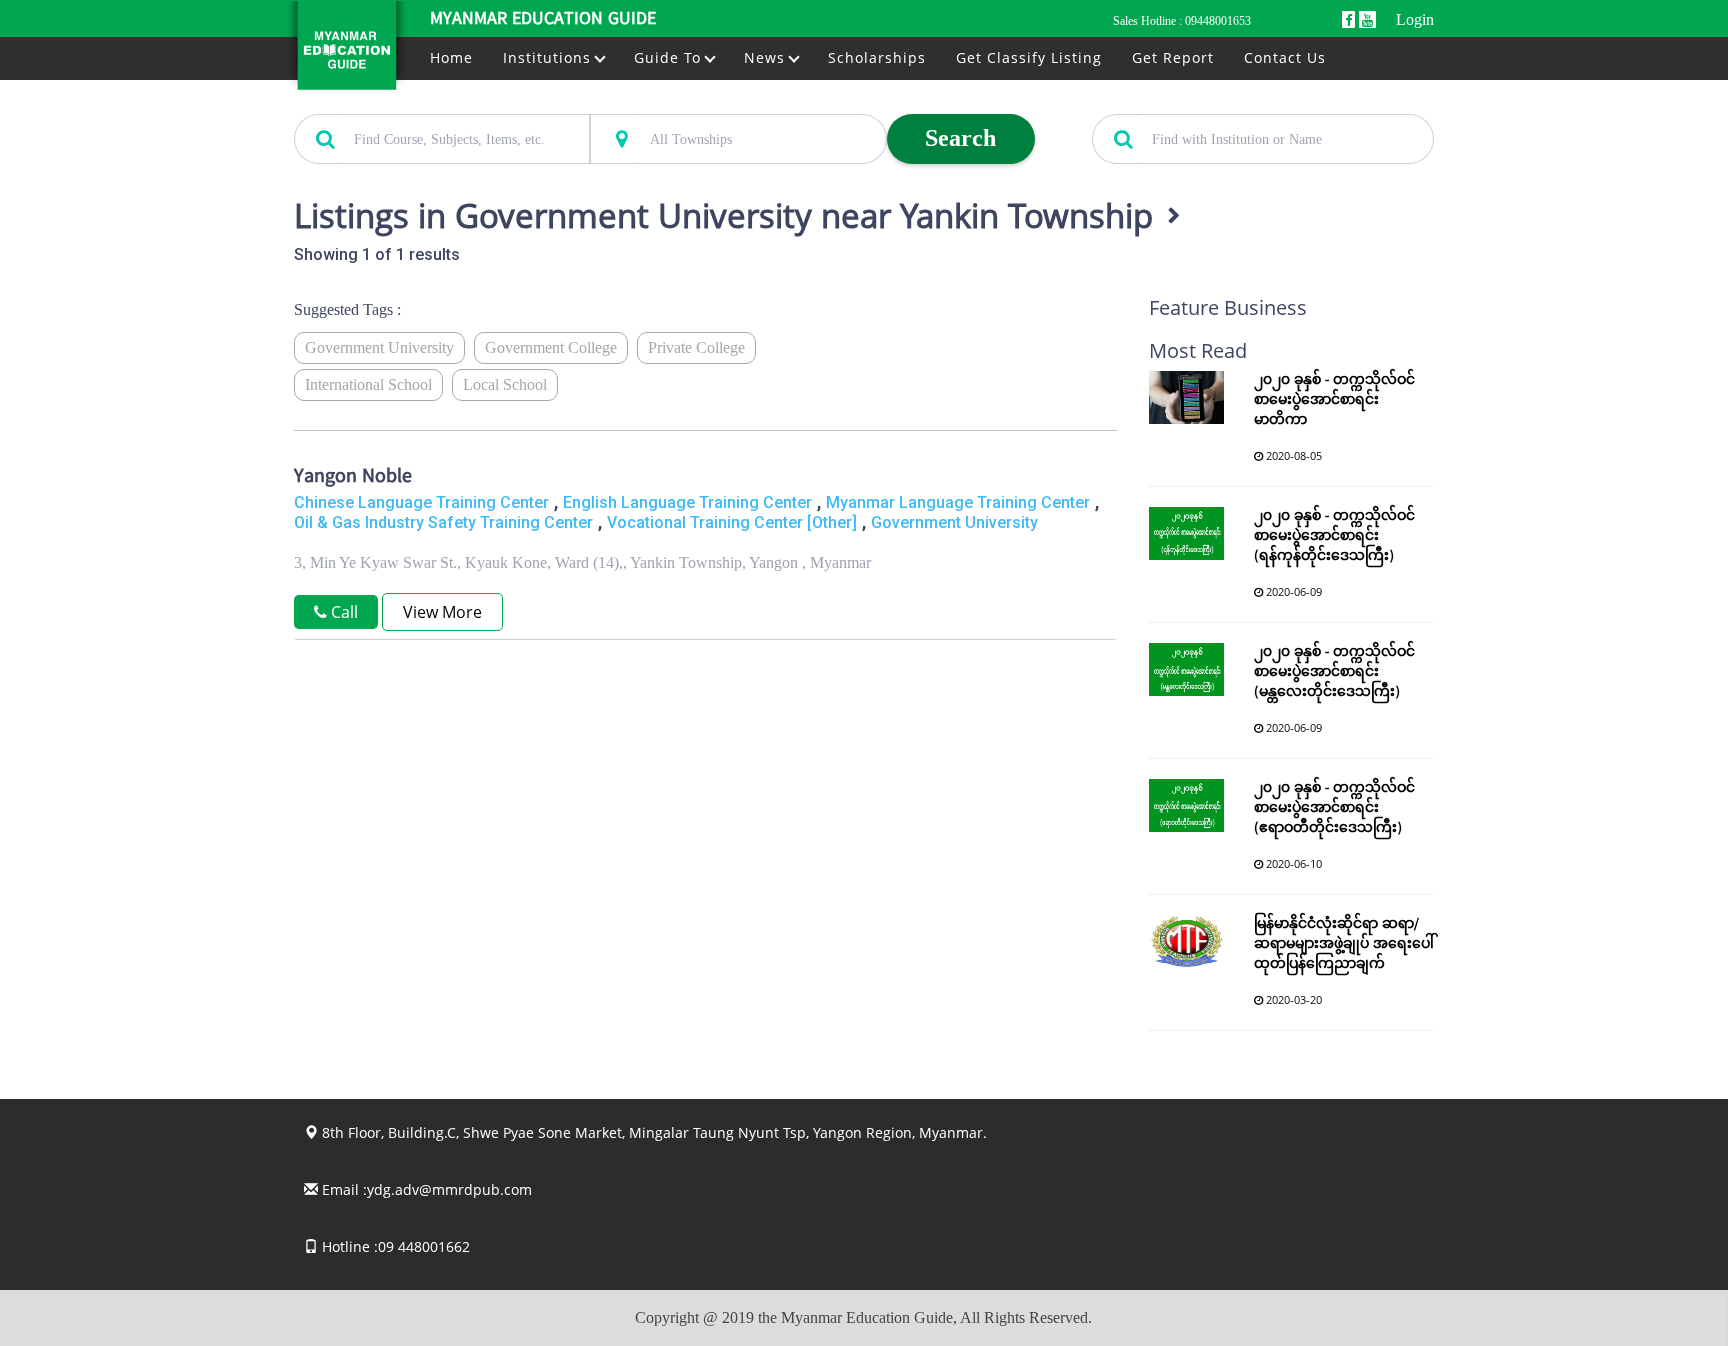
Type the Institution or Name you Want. (1202, 103)
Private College (696, 347)
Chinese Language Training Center (421, 502)
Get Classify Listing (1029, 57)
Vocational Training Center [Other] (732, 522)
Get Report (1173, 57)
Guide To (670, 57)
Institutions (549, 57)
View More (442, 612)
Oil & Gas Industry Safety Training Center (443, 522)
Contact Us (1285, 57)
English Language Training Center (687, 502)
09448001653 (1218, 21)
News (767, 57)
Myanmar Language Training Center (958, 502)
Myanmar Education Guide (543, 19)
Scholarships (877, 57)
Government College (551, 347)
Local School (505, 384)
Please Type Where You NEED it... (686, 103)
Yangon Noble (353, 478)
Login (1415, 19)
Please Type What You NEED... (381, 103)
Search (960, 138)
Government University (379, 347)
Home (451, 57)
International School (368, 384)
